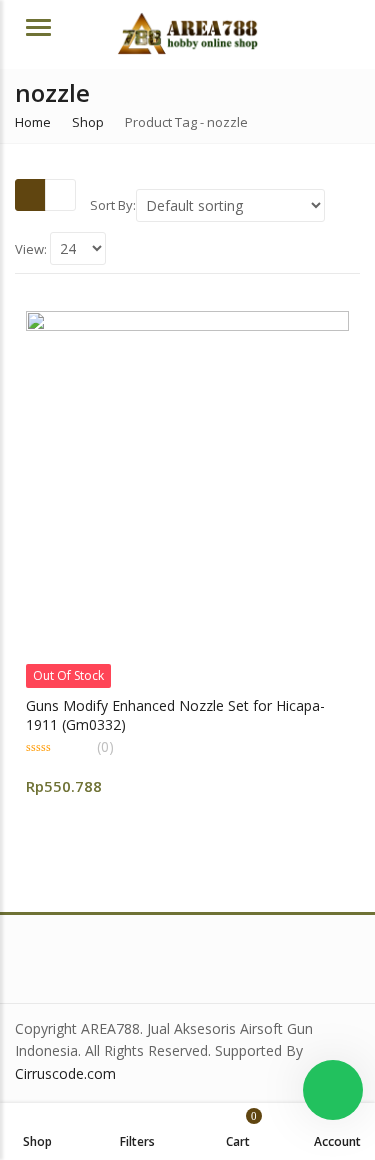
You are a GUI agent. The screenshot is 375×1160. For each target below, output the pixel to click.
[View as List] (60, 195)
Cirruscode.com (65, 1073)
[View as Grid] (30, 195)
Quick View (195, 704)
